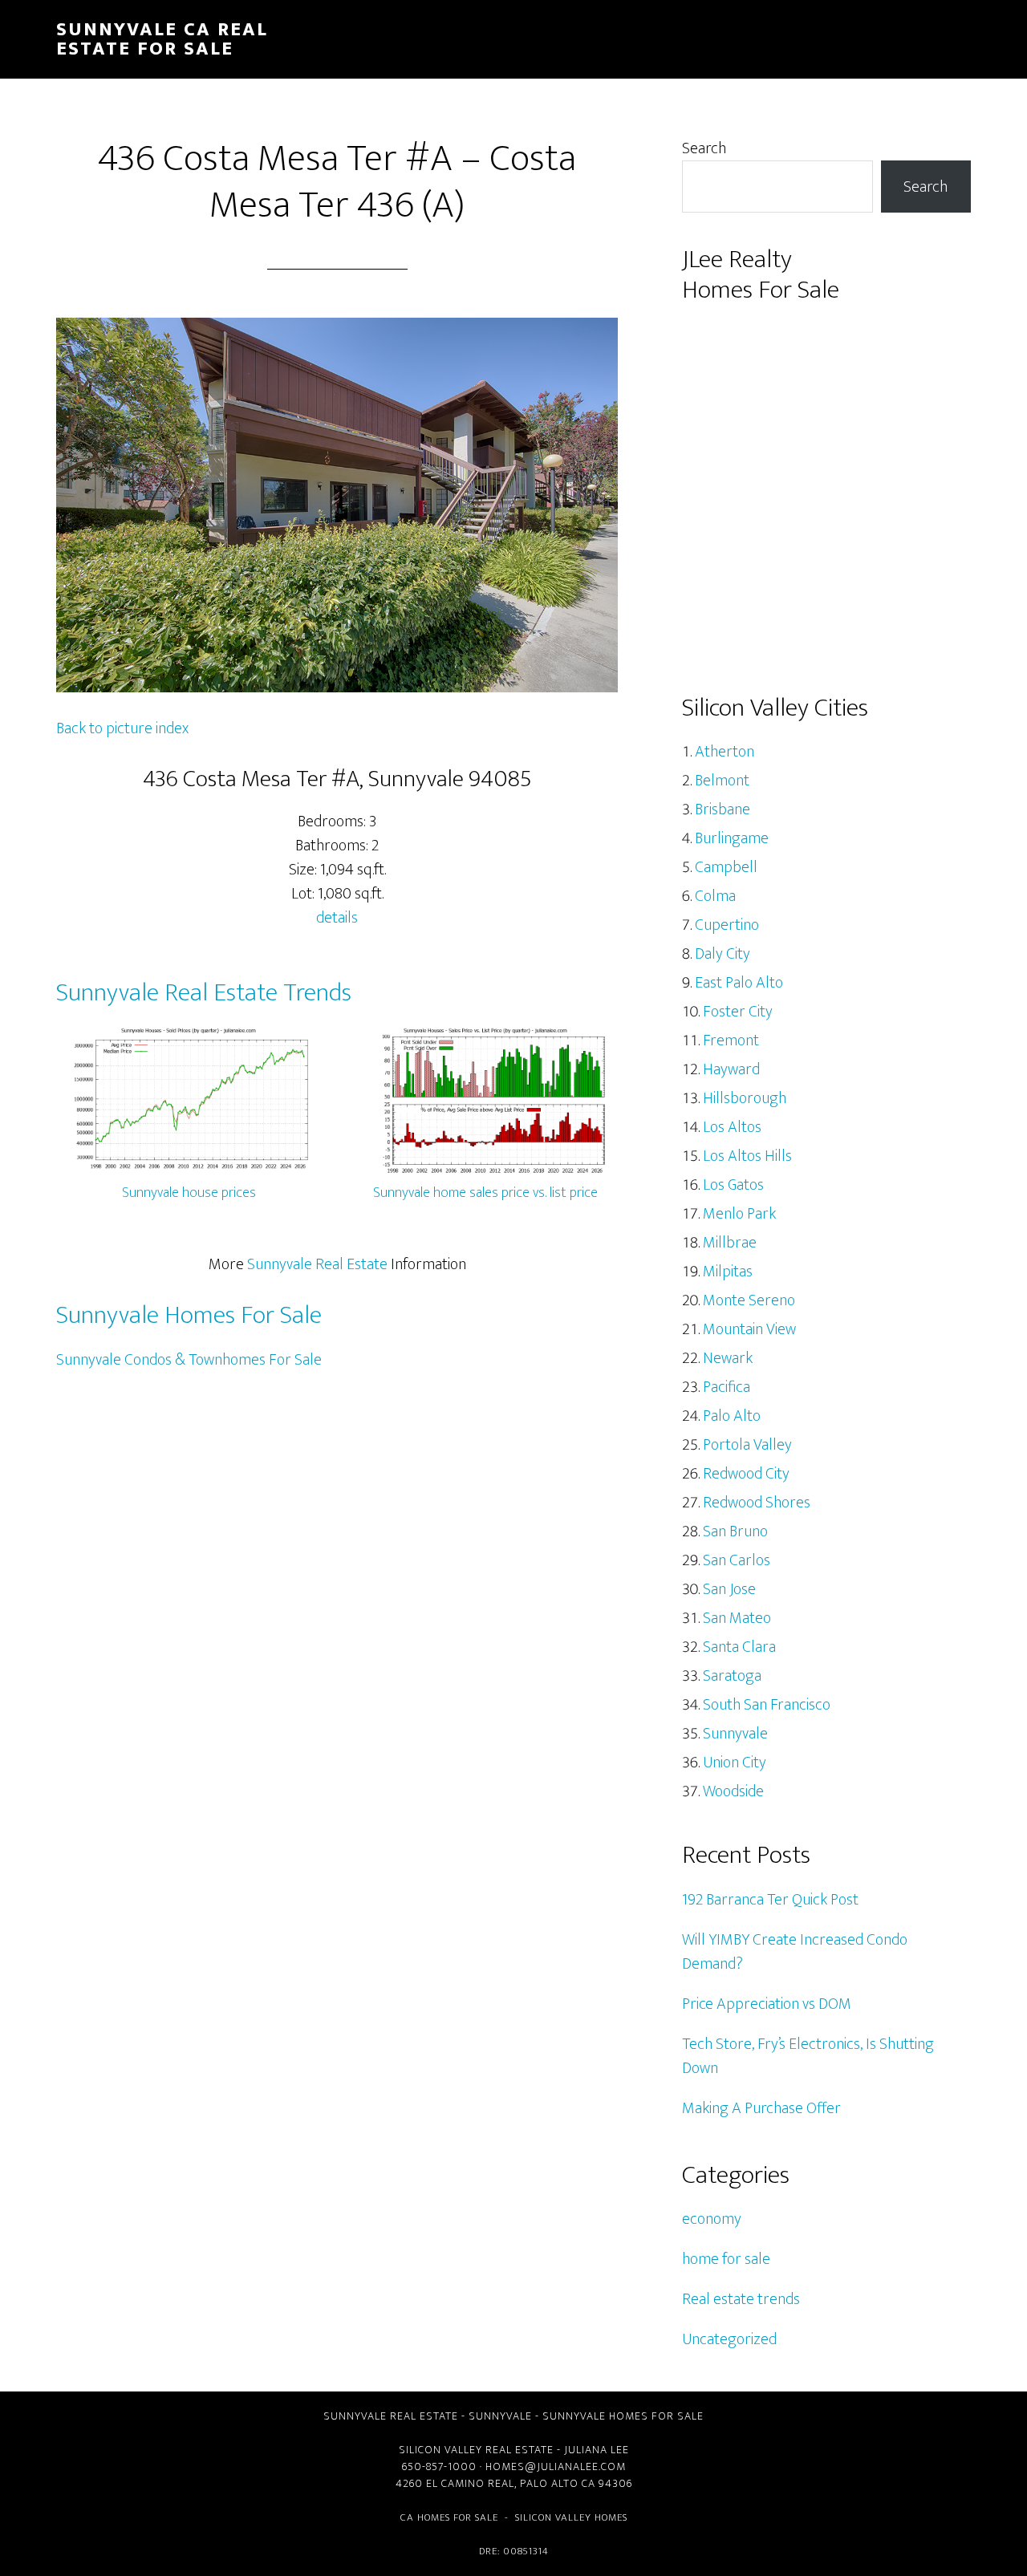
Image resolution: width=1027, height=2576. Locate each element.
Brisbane (723, 809)
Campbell (726, 867)
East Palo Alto (739, 983)
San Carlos (737, 1560)
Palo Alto (732, 1416)
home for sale (726, 2259)
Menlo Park (739, 1214)
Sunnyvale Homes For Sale (189, 1315)
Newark (728, 1358)
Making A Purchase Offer (761, 2108)
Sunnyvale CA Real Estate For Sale (162, 39)
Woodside (733, 1791)
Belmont (722, 781)
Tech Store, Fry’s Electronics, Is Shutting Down (808, 2056)
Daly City (723, 954)
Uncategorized (729, 2339)
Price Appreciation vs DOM (767, 2004)
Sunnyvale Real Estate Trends (204, 993)
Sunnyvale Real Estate (317, 1264)
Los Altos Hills (747, 1156)
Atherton (725, 752)
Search (704, 148)
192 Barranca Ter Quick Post (770, 1900)
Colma (715, 896)
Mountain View (749, 1329)
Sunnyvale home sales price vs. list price (485, 1193)
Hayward (731, 1069)
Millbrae (730, 1243)
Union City (735, 1763)
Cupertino (727, 925)
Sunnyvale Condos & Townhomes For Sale (189, 1360)
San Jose (729, 1589)
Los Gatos (733, 1185)
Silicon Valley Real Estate (476, 2450)
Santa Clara (739, 1647)
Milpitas (728, 1272)
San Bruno (735, 1531)
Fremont (731, 1041)
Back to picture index (122, 728)
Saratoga (732, 1676)
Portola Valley (747, 1445)
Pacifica (727, 1387)
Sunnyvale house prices (189, 1193)
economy (712, 2219)
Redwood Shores (757, 1503)
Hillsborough (745, 1098)
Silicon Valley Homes (571, 2517)
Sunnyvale (735, 1734)
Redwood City (746, 1474)
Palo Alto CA (558, 2483)
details (337, 918)
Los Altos (732, 1127)
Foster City (738, 1012)
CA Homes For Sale (449, 2517)
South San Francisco (767, 1705)
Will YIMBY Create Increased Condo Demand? (795, 1952)
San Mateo (737, 1618)
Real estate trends (741, 2299)
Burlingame (732, 838)
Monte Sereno (749, 1300)
